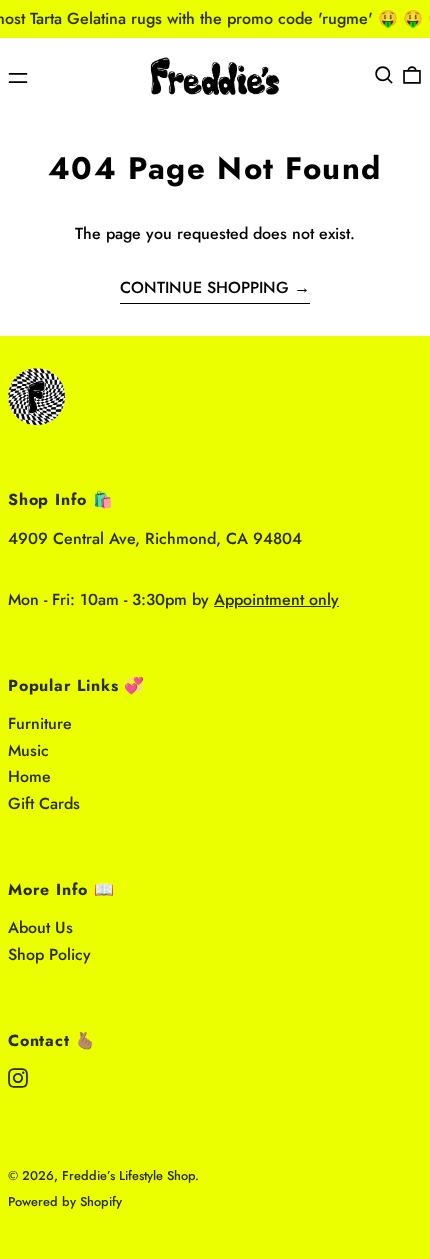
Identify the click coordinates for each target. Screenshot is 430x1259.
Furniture (40, 723)
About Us (40, 927)
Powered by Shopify (65, 1201)
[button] (384, 75)
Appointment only (276, 599)
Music (28, 750)
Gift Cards (44, 803)
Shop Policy (49, 954)
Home (29, 776)
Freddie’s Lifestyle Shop (128, 1175)
